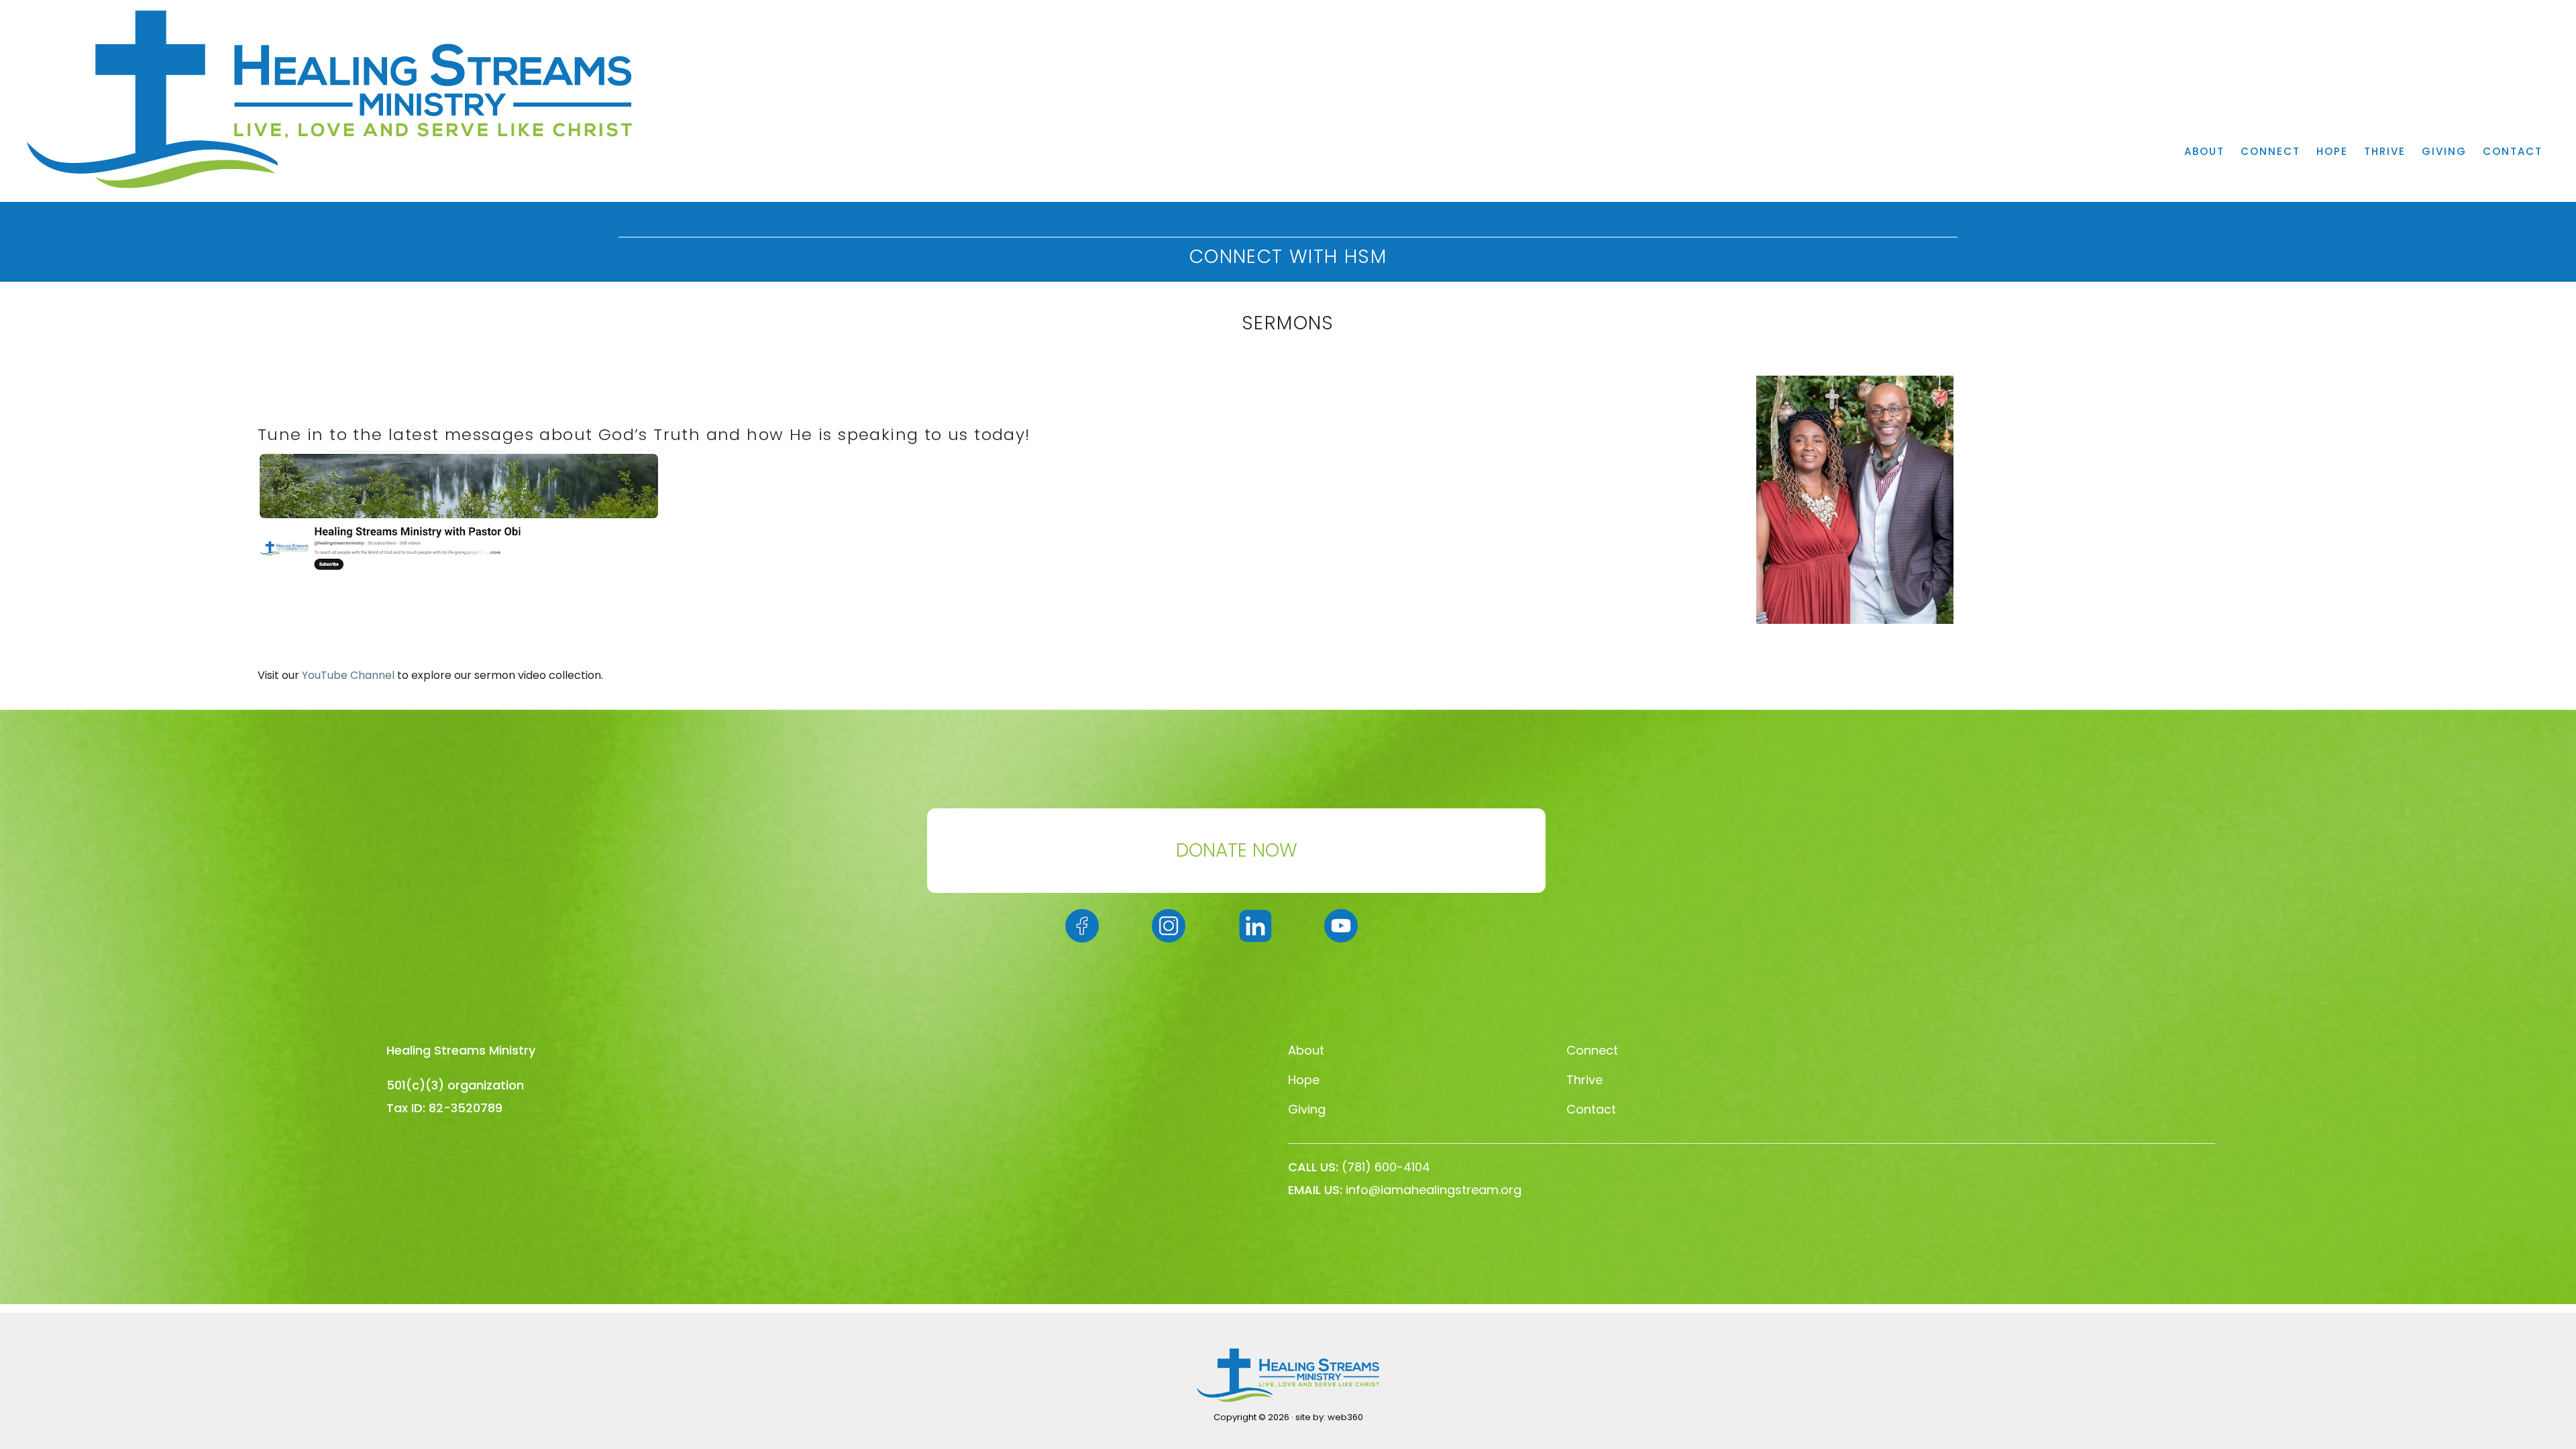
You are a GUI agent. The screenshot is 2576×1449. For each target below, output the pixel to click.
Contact (1591, 1109)
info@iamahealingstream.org (1434, 1190)
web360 (1345, 1417)
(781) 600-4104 (1386, 1167)
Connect (1592, 1050)
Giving (1307, 1109)
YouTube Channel (348, 675)
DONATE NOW (1237, 850)
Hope (1304, 1080)
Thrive (1585, 1080)
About (1306, 1050)
